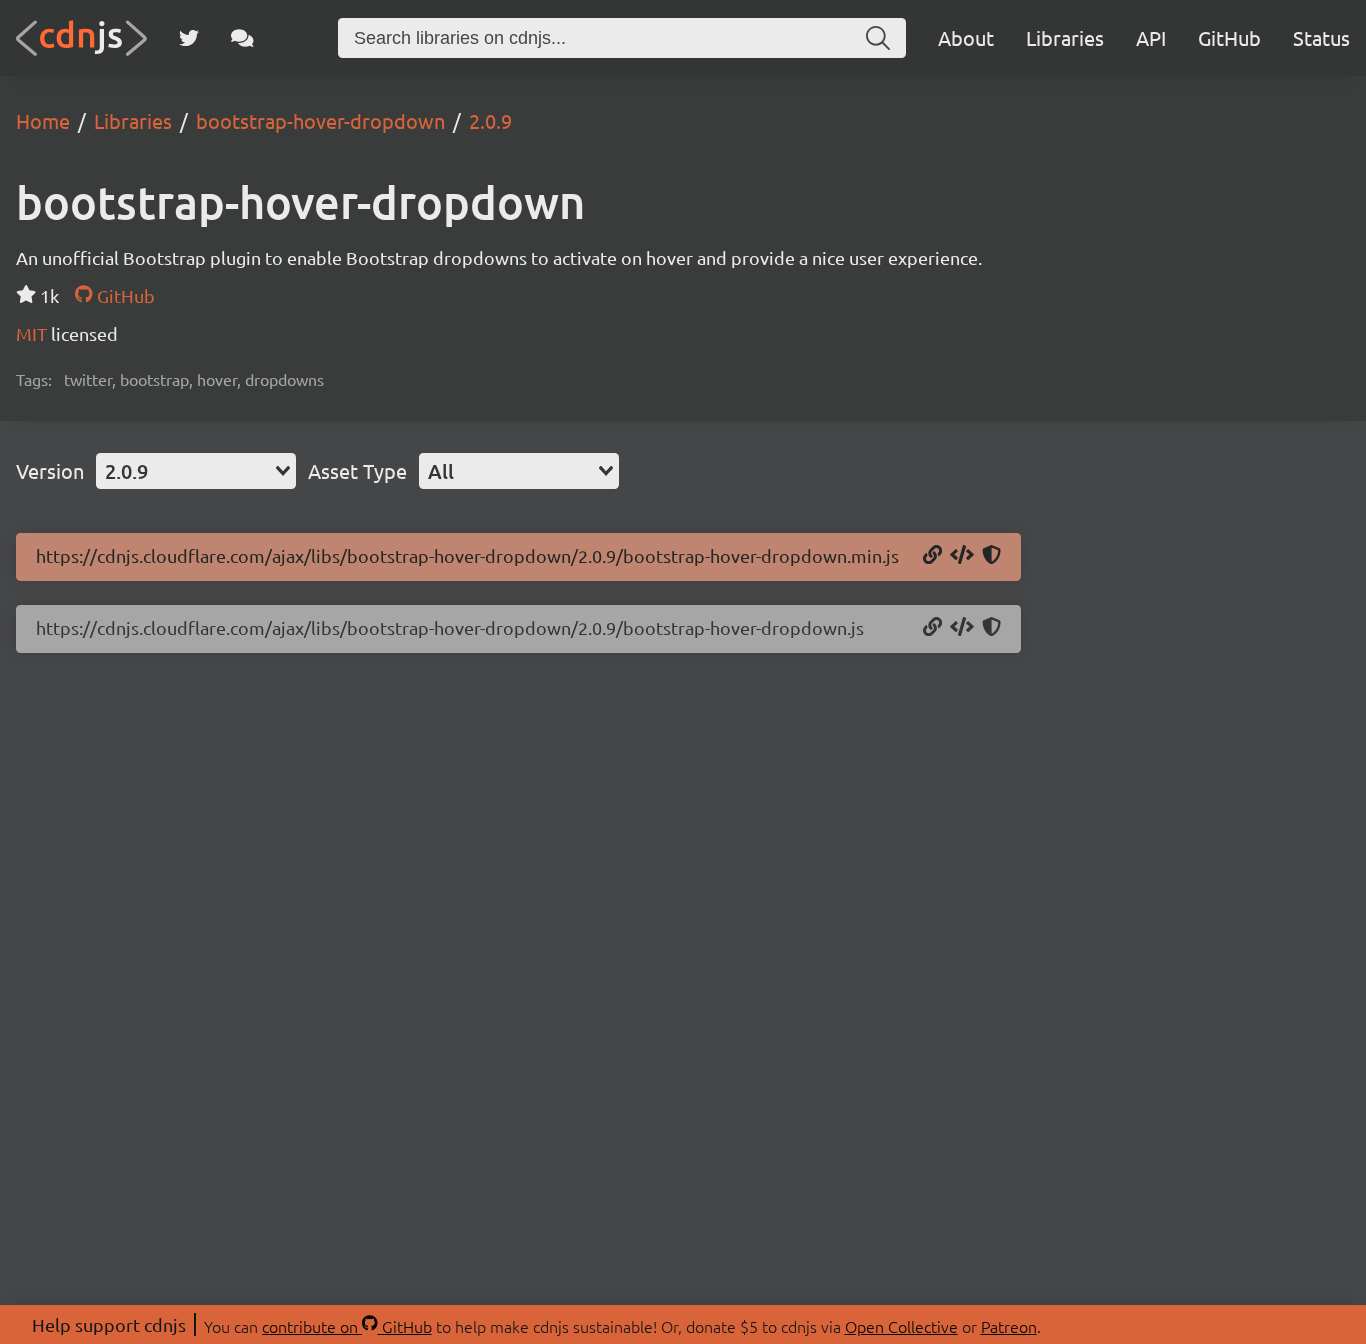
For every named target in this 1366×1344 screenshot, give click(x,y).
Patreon (1009, 1326)
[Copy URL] (932, 556)
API (1151, 37)
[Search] (878, 38)
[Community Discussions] (242, 38)
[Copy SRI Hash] (991, 556)
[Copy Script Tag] (962, 556)
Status (1321, 37)
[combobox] (196, 471)
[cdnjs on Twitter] (189, 38)
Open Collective (901, 1326)
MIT (33, 333)
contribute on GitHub (347, 1326)
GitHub (1229, 37)
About (966, 37)
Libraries (1065, 37)
